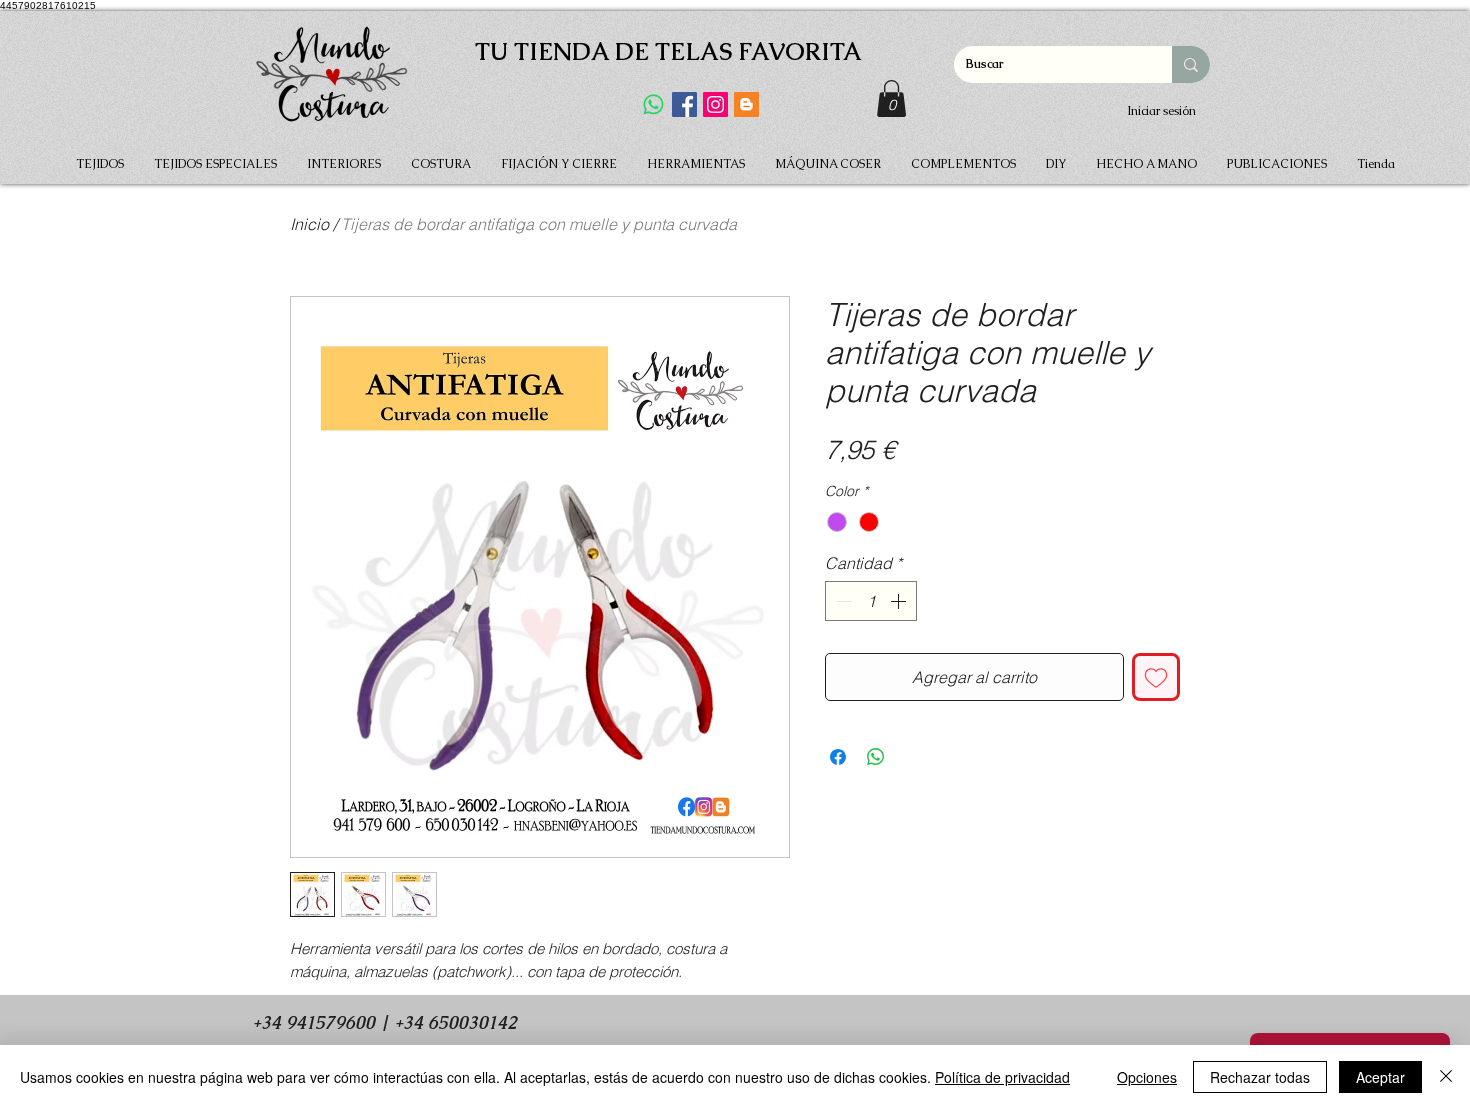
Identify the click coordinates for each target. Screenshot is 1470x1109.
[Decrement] (842, 601)
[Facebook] (684, 104)
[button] (891, 98)
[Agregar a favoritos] (1156, 677)
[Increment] (900, 601)
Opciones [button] (1147, 1077)
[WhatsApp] (653, 104)
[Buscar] (1191, 64)
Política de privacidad (1002, 1077)
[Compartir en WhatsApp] (876, 757)
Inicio (309, 224)
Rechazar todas (1260, 1077)
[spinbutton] (871, 601)
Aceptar (1380, 1077)
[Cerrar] (1446, 1077)
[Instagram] (715, 104)
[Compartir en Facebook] (838, 757)
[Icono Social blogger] (746, 104)
